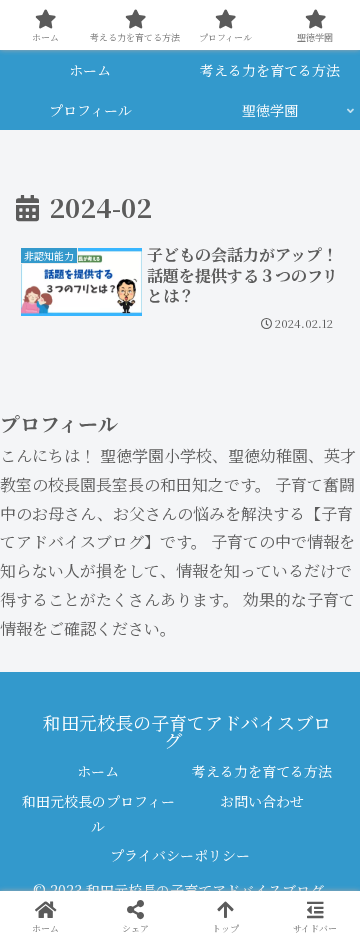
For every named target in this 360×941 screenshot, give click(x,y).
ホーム (98, 771)
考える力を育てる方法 (262, 771)
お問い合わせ (262, 801)
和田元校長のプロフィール (98, 813)
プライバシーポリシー (180, 855)
